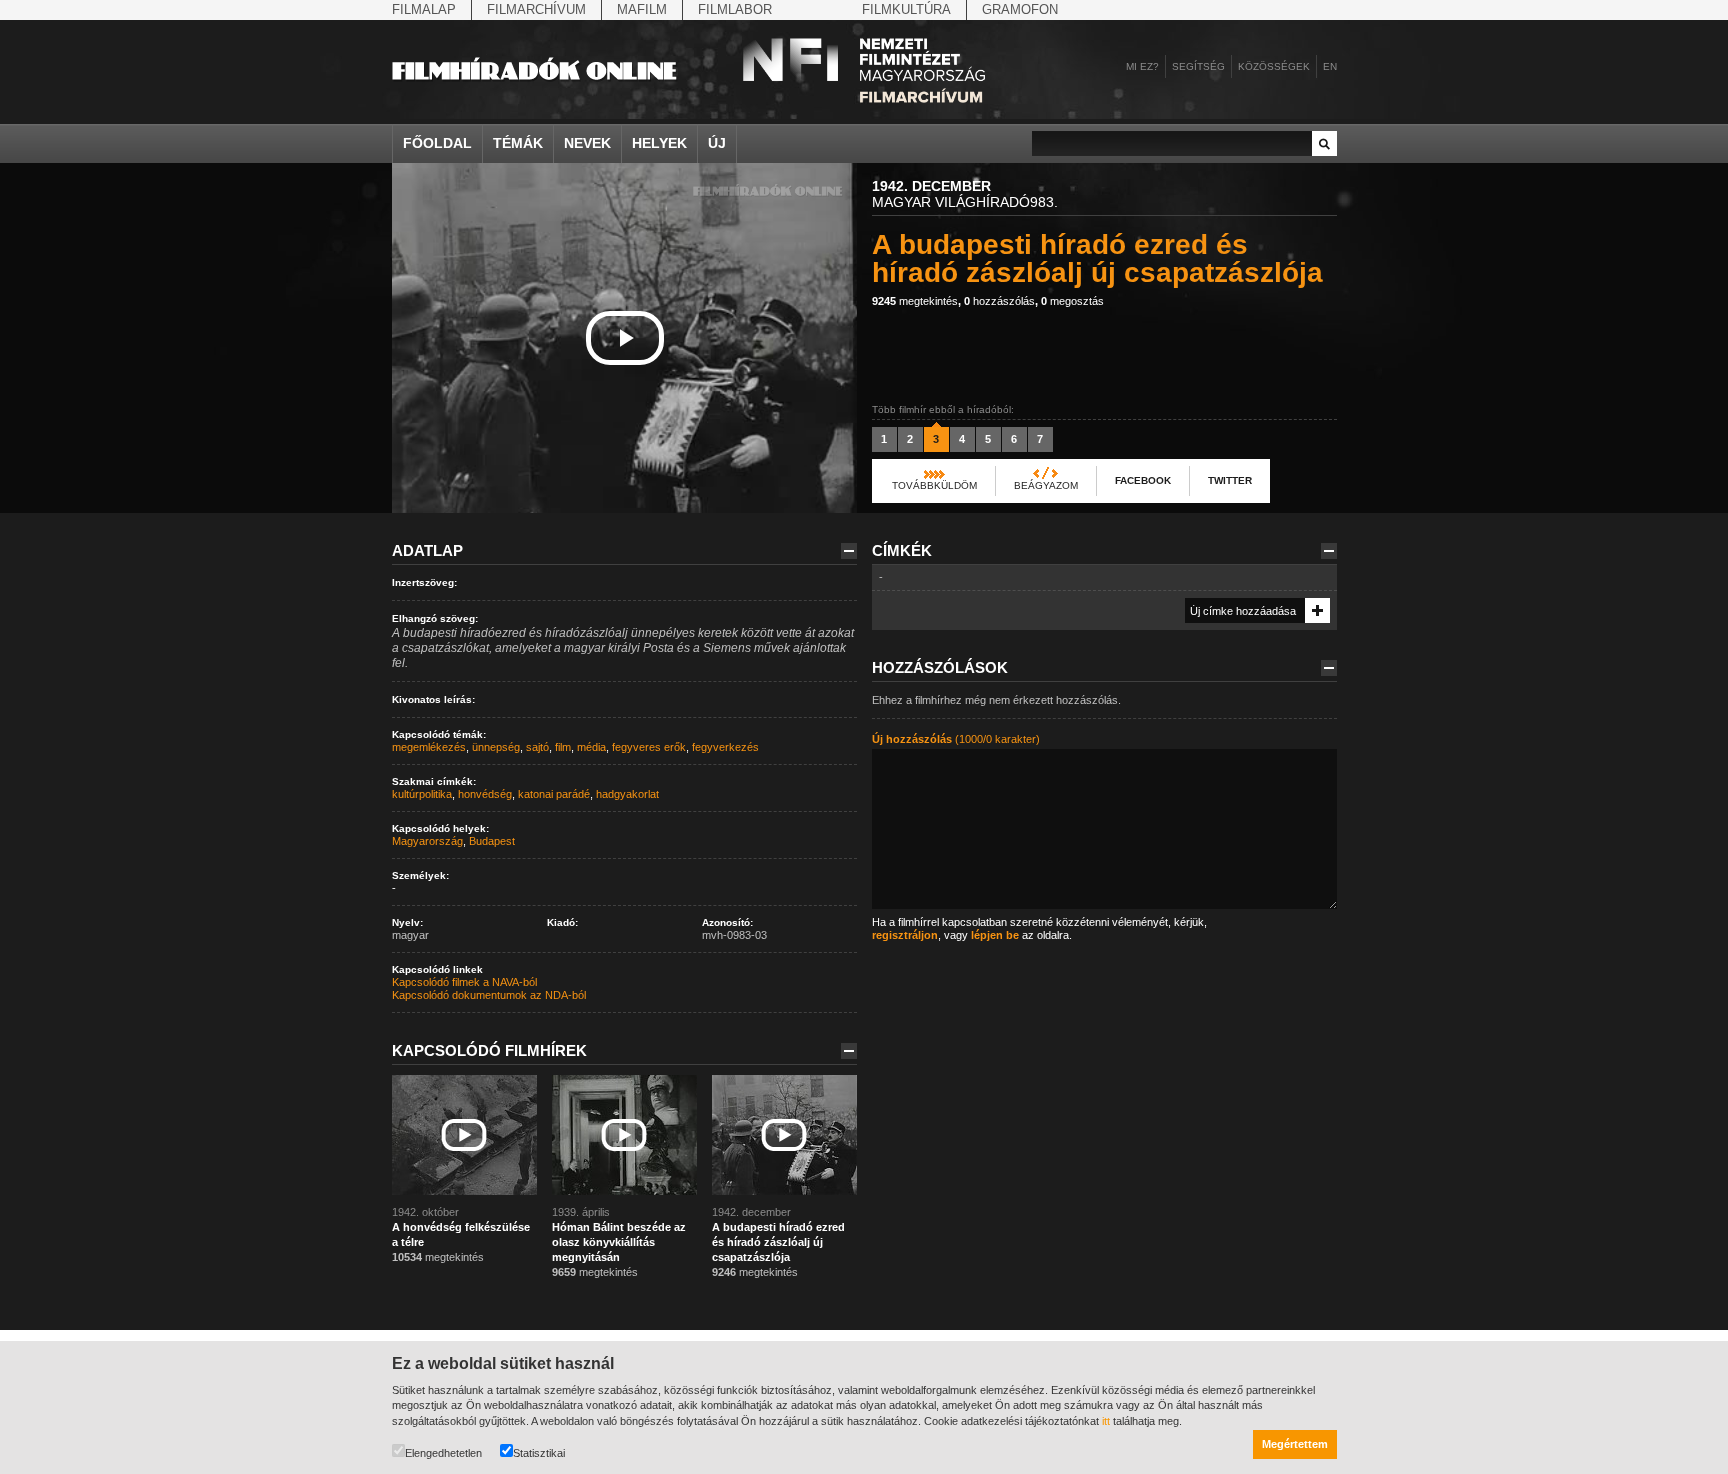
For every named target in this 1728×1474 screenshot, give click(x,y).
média (591, 747)
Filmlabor (735, 9)
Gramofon (1020, 9)
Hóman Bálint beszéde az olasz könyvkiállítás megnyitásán (619, 1242)
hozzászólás (999, 301)
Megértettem (1295, 1444)
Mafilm (642, 9)
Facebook (1143, 480)
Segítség (1198, 66)
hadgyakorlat (627, 794)
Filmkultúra (906, 9)
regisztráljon (905, 935)
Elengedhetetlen (443, 1453)
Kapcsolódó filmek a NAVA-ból (464, 982)
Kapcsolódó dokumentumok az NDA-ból (489, 995)
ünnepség (496, 747)
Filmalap (424, 9)
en (1330, 66)
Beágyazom (1046, 485)
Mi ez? (1142, 66)
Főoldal (437, 143)
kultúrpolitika (422, 794)
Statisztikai (539, 1453)
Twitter (1230, 480)
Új (717, 143)
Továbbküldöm (934, 485)
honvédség (485, 794)
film (563, 747)
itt (1106, 1421)
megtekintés (915, 301)
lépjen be (995, 935)
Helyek (659, 143)
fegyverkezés (725, 747)
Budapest (492, 841)
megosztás (1072, 301)
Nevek (587, 143)
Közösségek (1274, 66)
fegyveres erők (649, 747)
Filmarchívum (536, 9)
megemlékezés (429, 747)
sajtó (537, 747)
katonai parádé (554, 794)
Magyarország (427, 841)
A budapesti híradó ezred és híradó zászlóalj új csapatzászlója (778, 1242)
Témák (518, 143)
